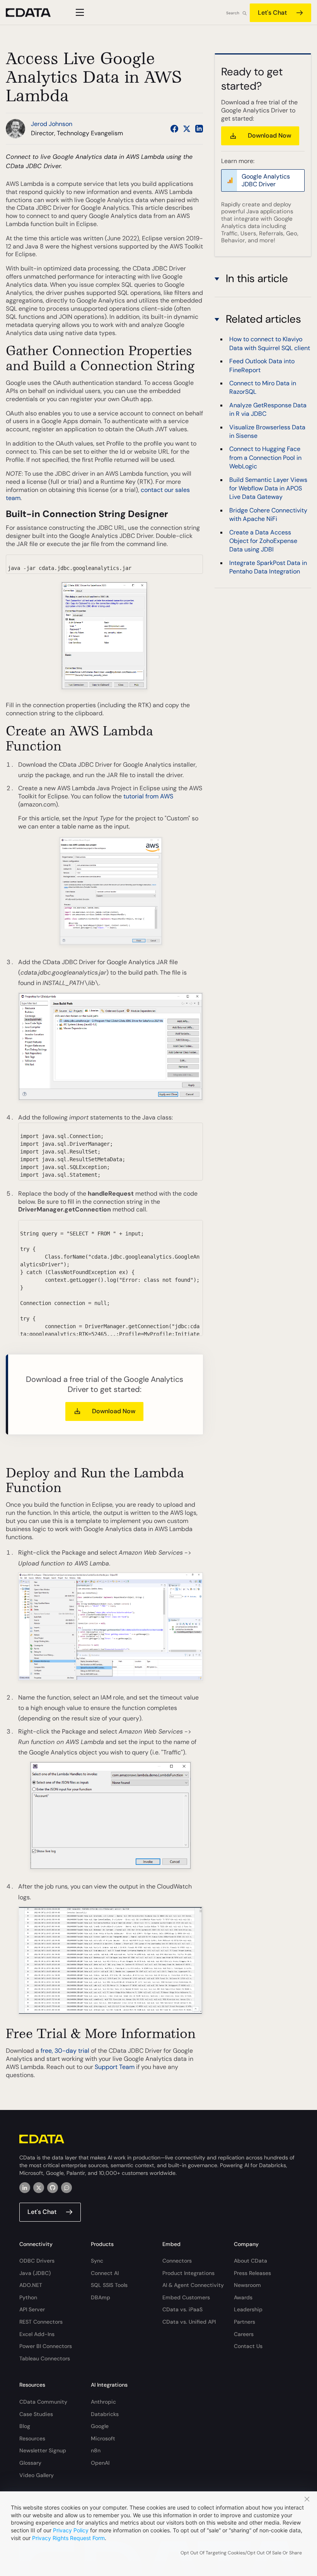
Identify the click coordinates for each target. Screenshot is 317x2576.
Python (28, 2297)
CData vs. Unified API (189, 2322)
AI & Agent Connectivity (193, 2285)
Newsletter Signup (43, 2450)
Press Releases (252, 2273)
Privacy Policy (71, 2530)
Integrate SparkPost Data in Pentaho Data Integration (268, 567)
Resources (32, 2438)
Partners (245, 2322)
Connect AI (105, 2273)
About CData (251, 2261)
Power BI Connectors (46, 2346)
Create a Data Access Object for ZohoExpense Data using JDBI (263, 541)
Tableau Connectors (45, 2358)
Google (100, 2426)
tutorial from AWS (148, 796)
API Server (32, 2309)
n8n (96, 2450)
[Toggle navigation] (79, 12)
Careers (244, 2334)
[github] (53, 2188)
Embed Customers (186, 2297)
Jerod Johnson (52, 124)
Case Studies (36, 2414)
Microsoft (103, 2438)
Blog (25, 2426)
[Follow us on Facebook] (174, 129)
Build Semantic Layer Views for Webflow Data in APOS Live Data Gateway (268, 488)
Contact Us (248, 2346)
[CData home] (34, 13)
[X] (39, 2188)
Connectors (177, 2261)
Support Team (115, 2067)
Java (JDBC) (35, 2273)
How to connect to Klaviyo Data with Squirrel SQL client (270, 343)
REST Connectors (41, 2322)
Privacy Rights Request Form (68, 2538)
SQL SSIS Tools (109, 2285)
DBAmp (101, 2297)
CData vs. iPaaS (182, 2309)
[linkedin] (25, 2188)
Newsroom (247, 2285)
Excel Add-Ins (37, 2334)
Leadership (248, 2309)
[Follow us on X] (187, 129)
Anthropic (103, 2402)
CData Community (43, 2402)
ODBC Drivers (37, 2261)
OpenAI (100, 2463)
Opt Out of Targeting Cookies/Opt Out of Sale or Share (241, 2553)
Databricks (105, 2414)
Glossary (30, 2463)
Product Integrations (188, 2273)
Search (233, 13)
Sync (97, 2261)
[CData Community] (66, 2188)
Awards (243, 2297)
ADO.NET (31, 2285)
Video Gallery (37, 2475)
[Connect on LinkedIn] (199, 129)
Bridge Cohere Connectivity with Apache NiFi (268, 515)
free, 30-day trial (65, 2051)
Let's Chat (272, 13)
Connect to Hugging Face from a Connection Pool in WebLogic (265, 458)
